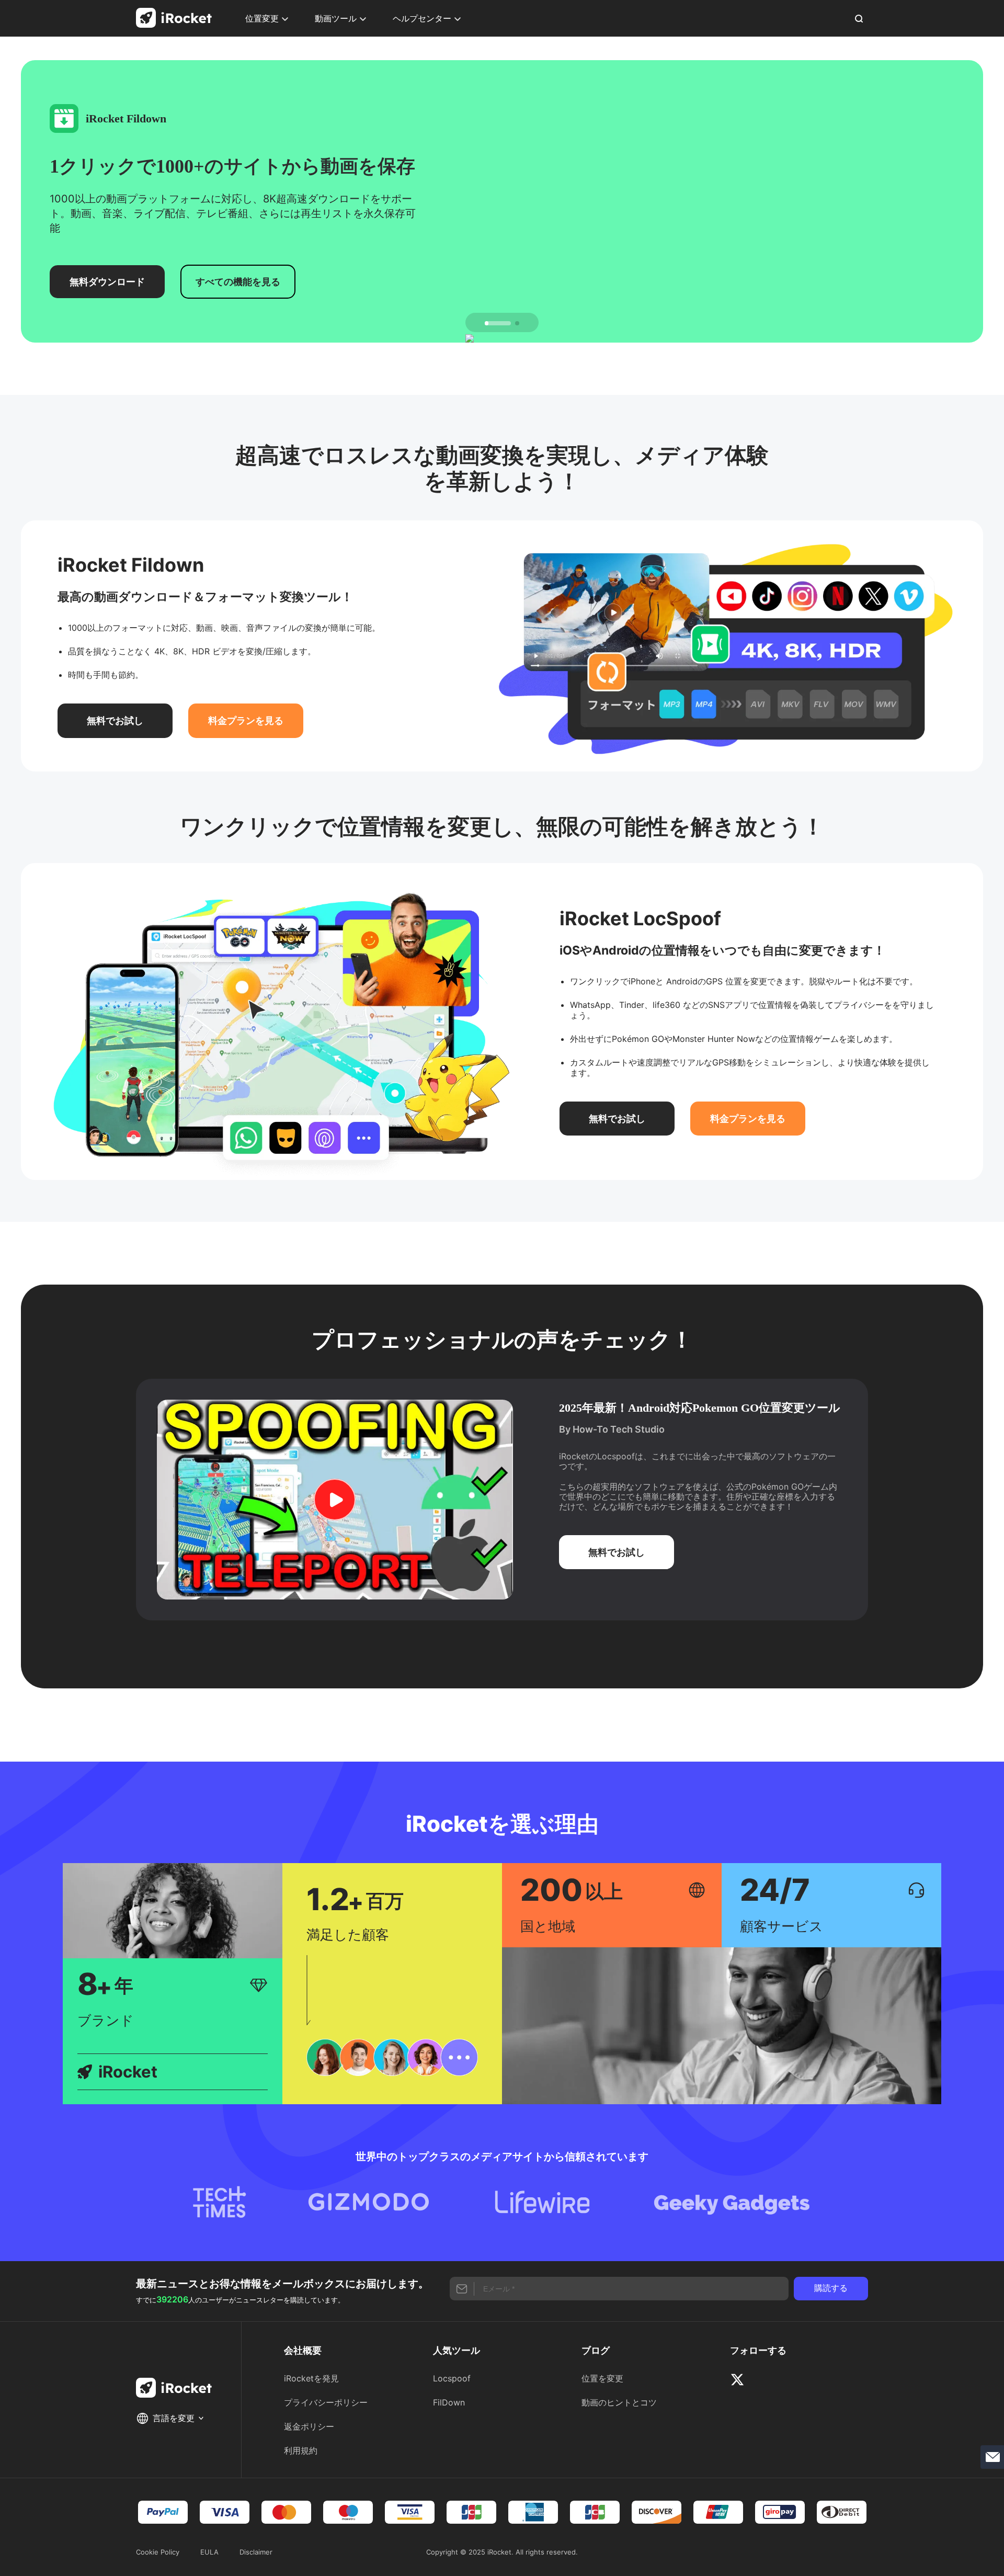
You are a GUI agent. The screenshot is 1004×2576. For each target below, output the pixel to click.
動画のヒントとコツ (619, 2402)
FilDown (449, 2402)
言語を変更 (175, 2418)
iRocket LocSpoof (640, 918)
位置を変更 (602, 2378)
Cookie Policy (158, 2552)
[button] (498, 323)
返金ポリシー (309, 2426)
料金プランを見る (246, 720)
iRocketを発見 (311, 2378)
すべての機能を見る (238, 282)
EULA (209, 2552)
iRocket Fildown (131, 565)
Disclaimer (256, 2552)
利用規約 (301, 2450)
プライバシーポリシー (326, 2402)
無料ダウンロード (107, 282)
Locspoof (452, 2378)
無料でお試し (115, 720)
